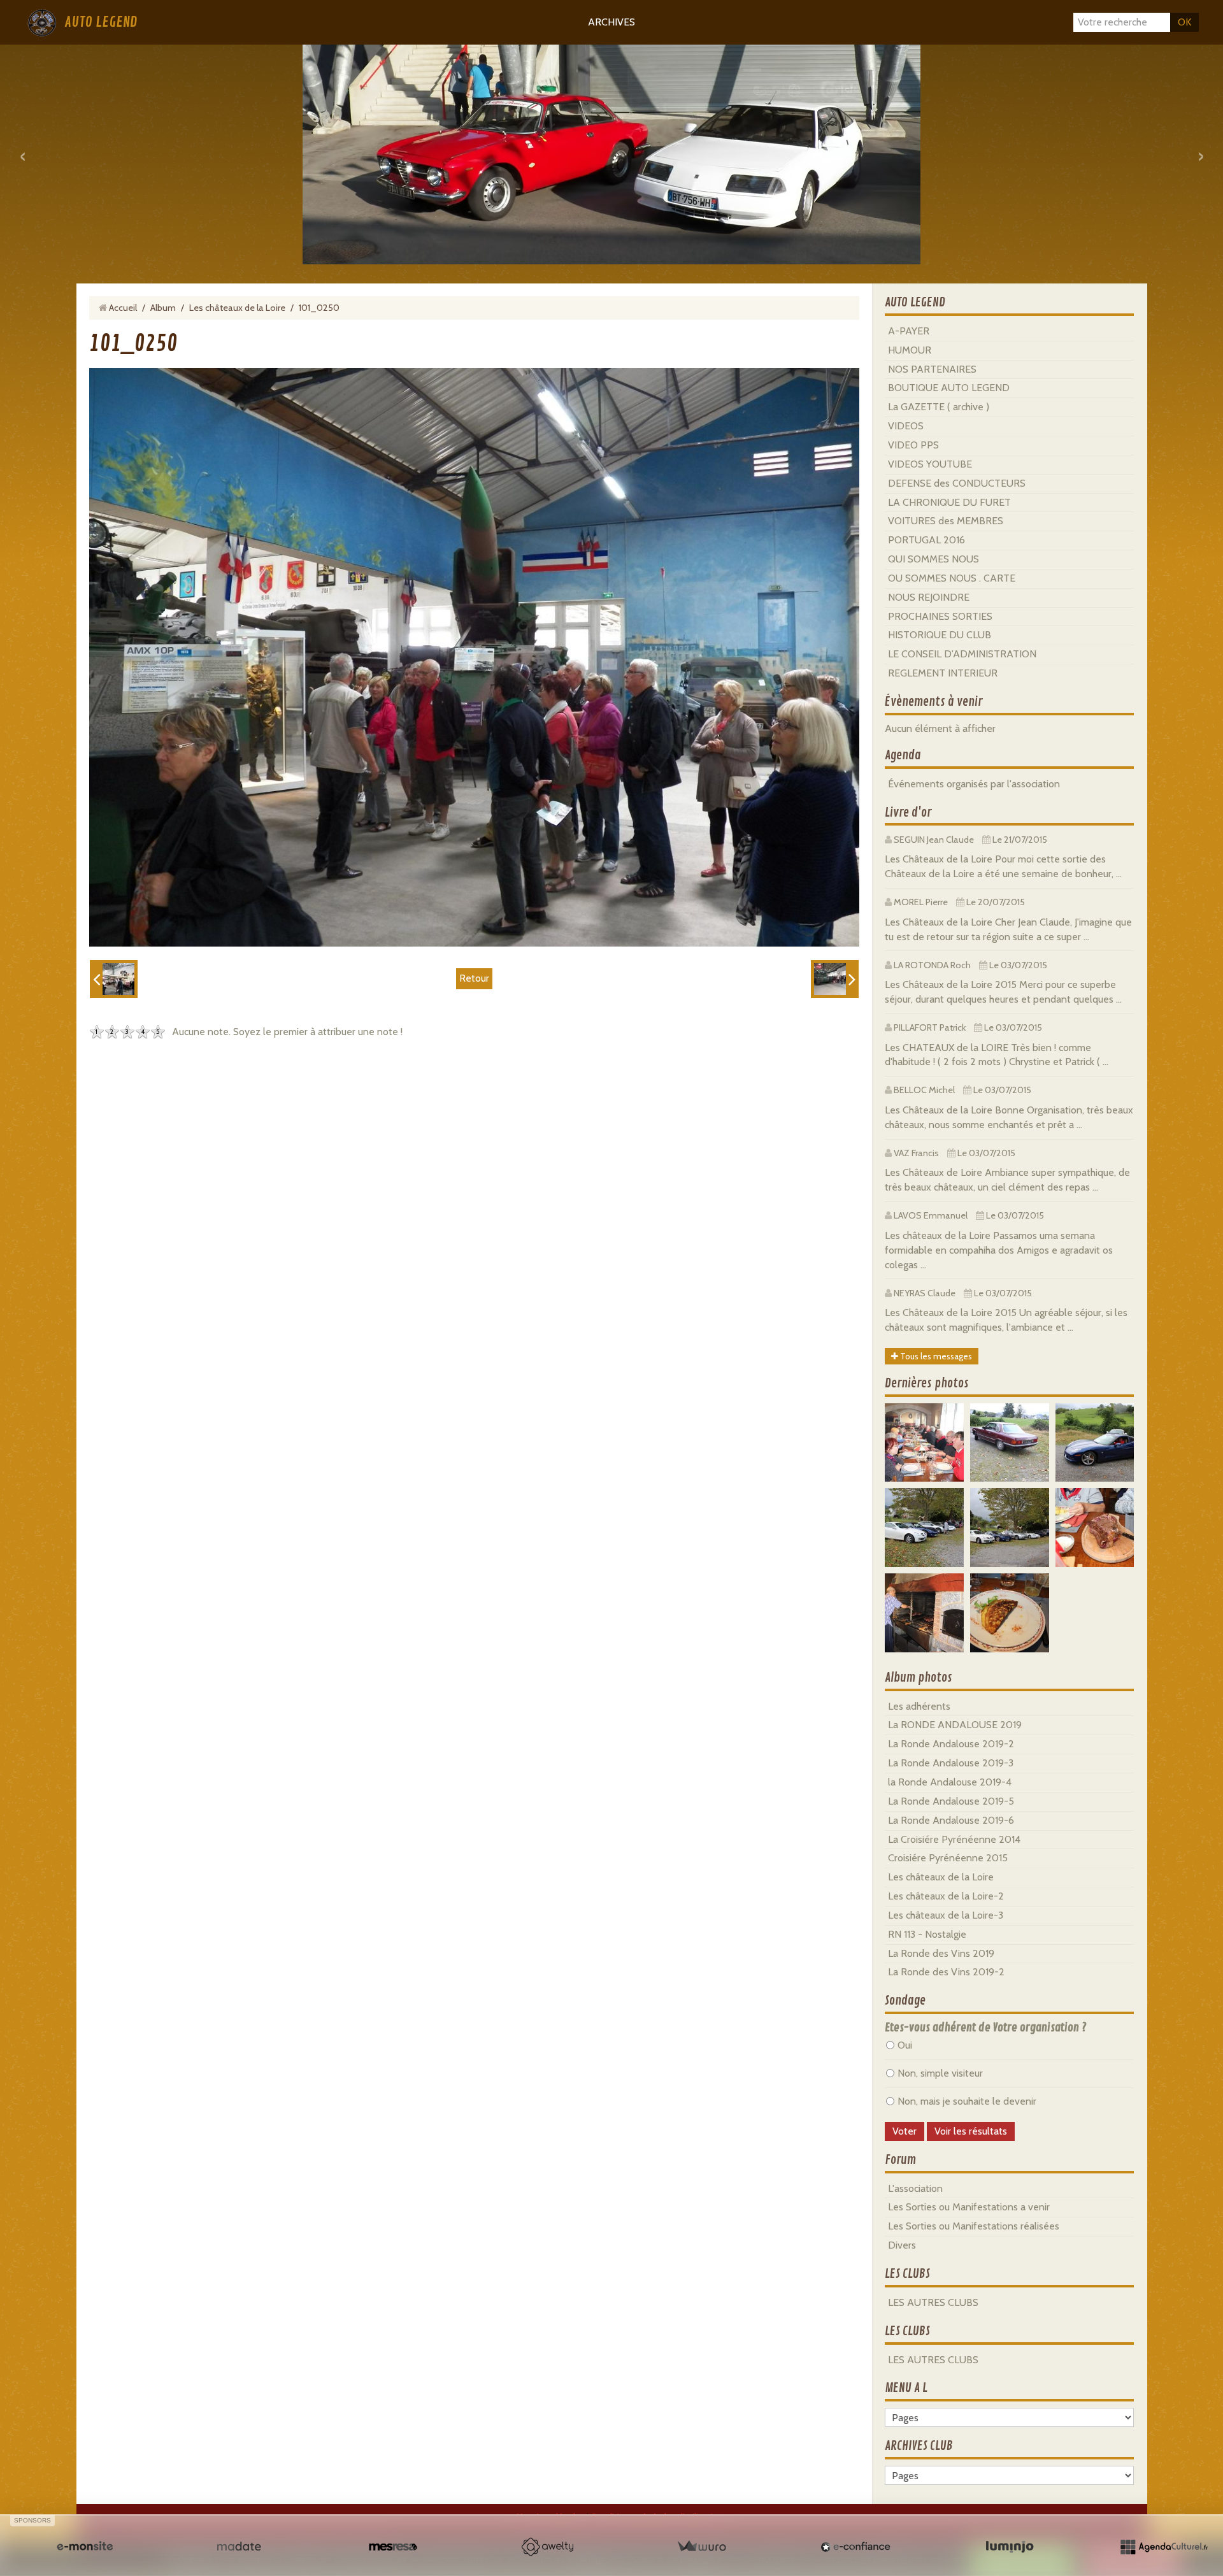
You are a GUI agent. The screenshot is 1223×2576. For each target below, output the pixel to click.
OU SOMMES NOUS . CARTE (952, 578)
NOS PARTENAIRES (932, 369)
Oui (905, 2045)
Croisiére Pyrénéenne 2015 (948, 1858)
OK (1184, 22)
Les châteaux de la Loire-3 (946, 1915)
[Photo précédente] (114, 979)
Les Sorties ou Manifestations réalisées (974, 2226)
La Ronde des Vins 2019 (941, 1953)
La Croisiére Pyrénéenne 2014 (954, 1839)
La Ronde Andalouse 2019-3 (951, 1763)
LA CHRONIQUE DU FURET (949, 502)
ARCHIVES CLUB (919, 2446)
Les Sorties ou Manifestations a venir (969, 2207)
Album (163, 308)
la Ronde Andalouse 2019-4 (950, 1782)
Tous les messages (935, 1356)
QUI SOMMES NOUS (933, 559)
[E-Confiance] (855, 2547)
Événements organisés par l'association (974, 784)
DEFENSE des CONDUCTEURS (957, 483)
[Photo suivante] (835, 979)
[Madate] (239, 2547)
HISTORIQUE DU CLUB (940, 635)
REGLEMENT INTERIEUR (943, 673)
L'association (915, 2188)
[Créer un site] (85, 2547)
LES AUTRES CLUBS (933, 2302)
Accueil (123, 308)
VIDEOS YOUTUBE (930, 464)
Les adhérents (919, 1706)
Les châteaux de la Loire (237, 308)
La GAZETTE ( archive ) (939, 407)
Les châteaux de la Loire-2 (946, 1896)
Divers (902, 2245)
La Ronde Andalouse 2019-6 (951, 1820)
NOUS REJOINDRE (929, 597)
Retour (474, 978)
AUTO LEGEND (101, 22)
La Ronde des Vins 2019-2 (946, 1972)
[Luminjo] (1010, 2547)
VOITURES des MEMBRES (946, 521)
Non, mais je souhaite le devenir (967, 2101)
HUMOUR (910, 350)
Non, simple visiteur (940, 2073)
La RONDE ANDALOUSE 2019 (955, 1725)
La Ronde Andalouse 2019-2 (951, 1744)
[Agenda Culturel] (1164, 2547)
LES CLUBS (907, 2274)
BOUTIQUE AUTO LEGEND (949, 388)
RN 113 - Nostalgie (927, 1934)
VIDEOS (906, 426)
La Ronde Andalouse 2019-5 (951, 1801)
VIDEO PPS (913, 445)
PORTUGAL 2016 (926, 540)
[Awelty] (547, 2547)
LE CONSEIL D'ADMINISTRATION (962, 654)
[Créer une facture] (701, 2547)
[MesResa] (393, 2547)
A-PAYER (909, 331)
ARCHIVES (611, 22)
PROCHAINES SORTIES (940, 616)
